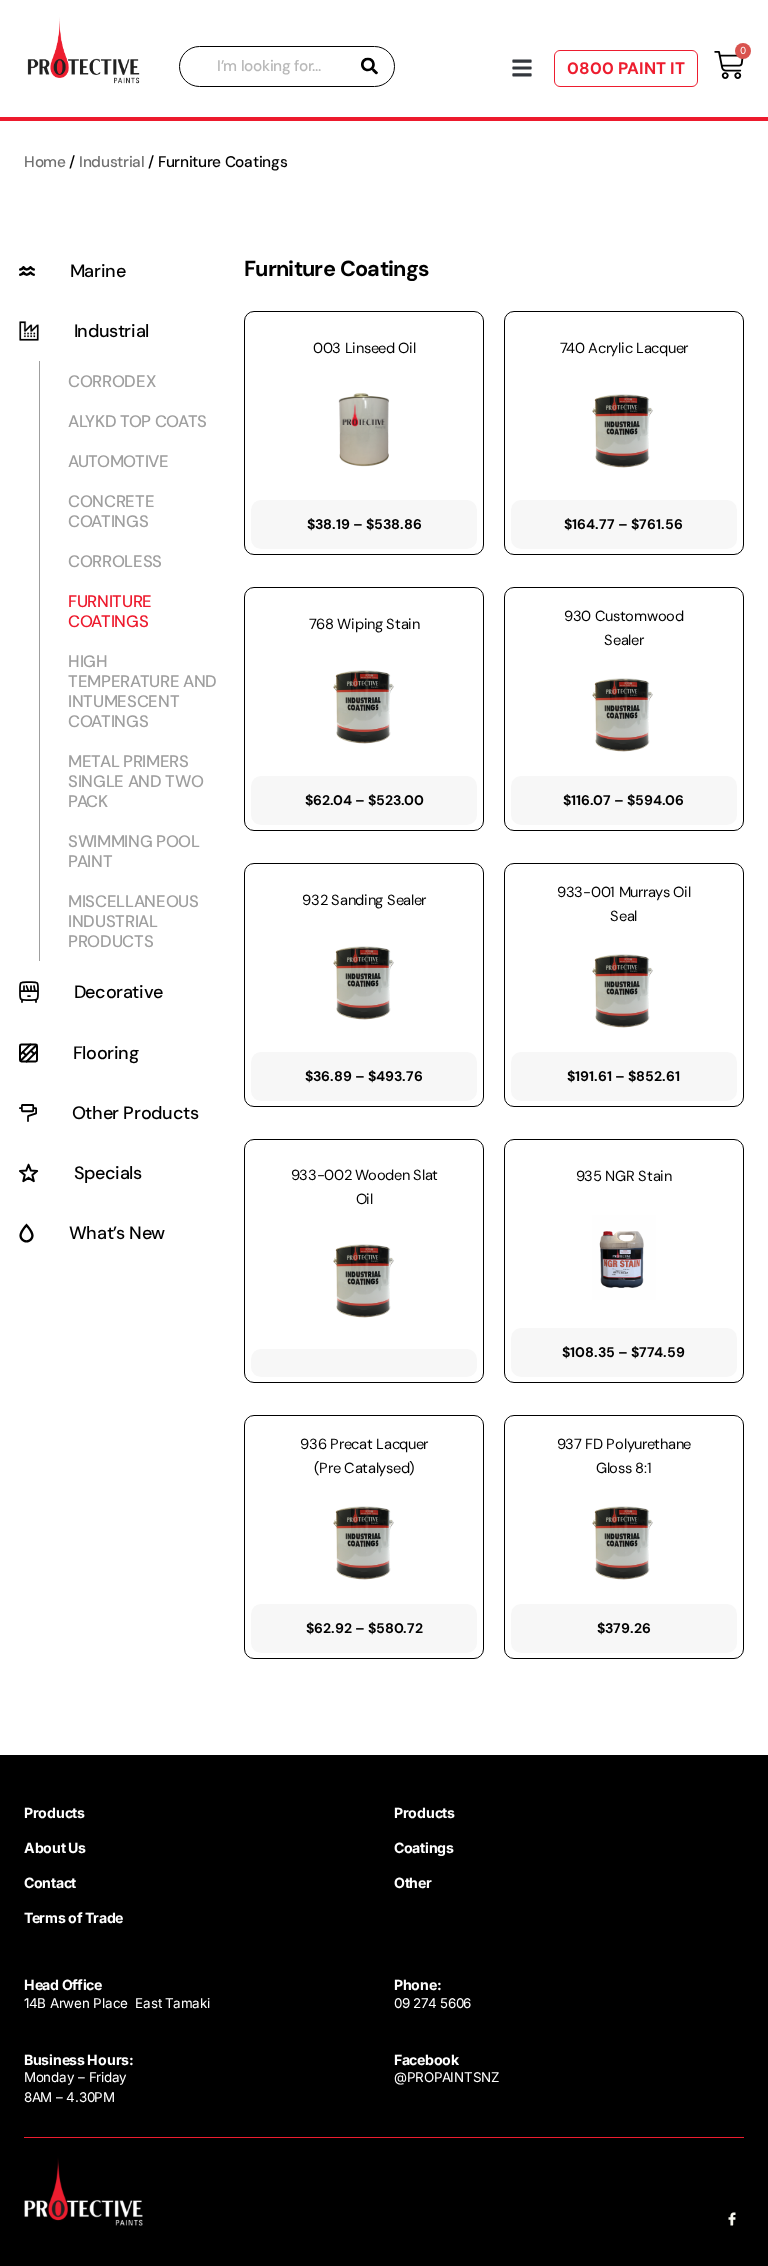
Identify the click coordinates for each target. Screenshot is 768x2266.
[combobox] (287, 66)
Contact (50, 1882)
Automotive (118, 461)
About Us (55, 1847)
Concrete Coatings (111, 511)
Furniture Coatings (110, 611)
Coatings (424, 1847)
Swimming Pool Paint (134, 851)
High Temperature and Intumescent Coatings (142, 691)
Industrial (112, 162)
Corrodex (111, 381)
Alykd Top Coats (137, 421)
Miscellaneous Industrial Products (133, 921)
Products (54, 1812)
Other (413, 1882)
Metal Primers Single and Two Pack (135, 781)
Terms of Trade (73, 1917)
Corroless (115, 561)
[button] (522, 68)
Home (45, 162)
